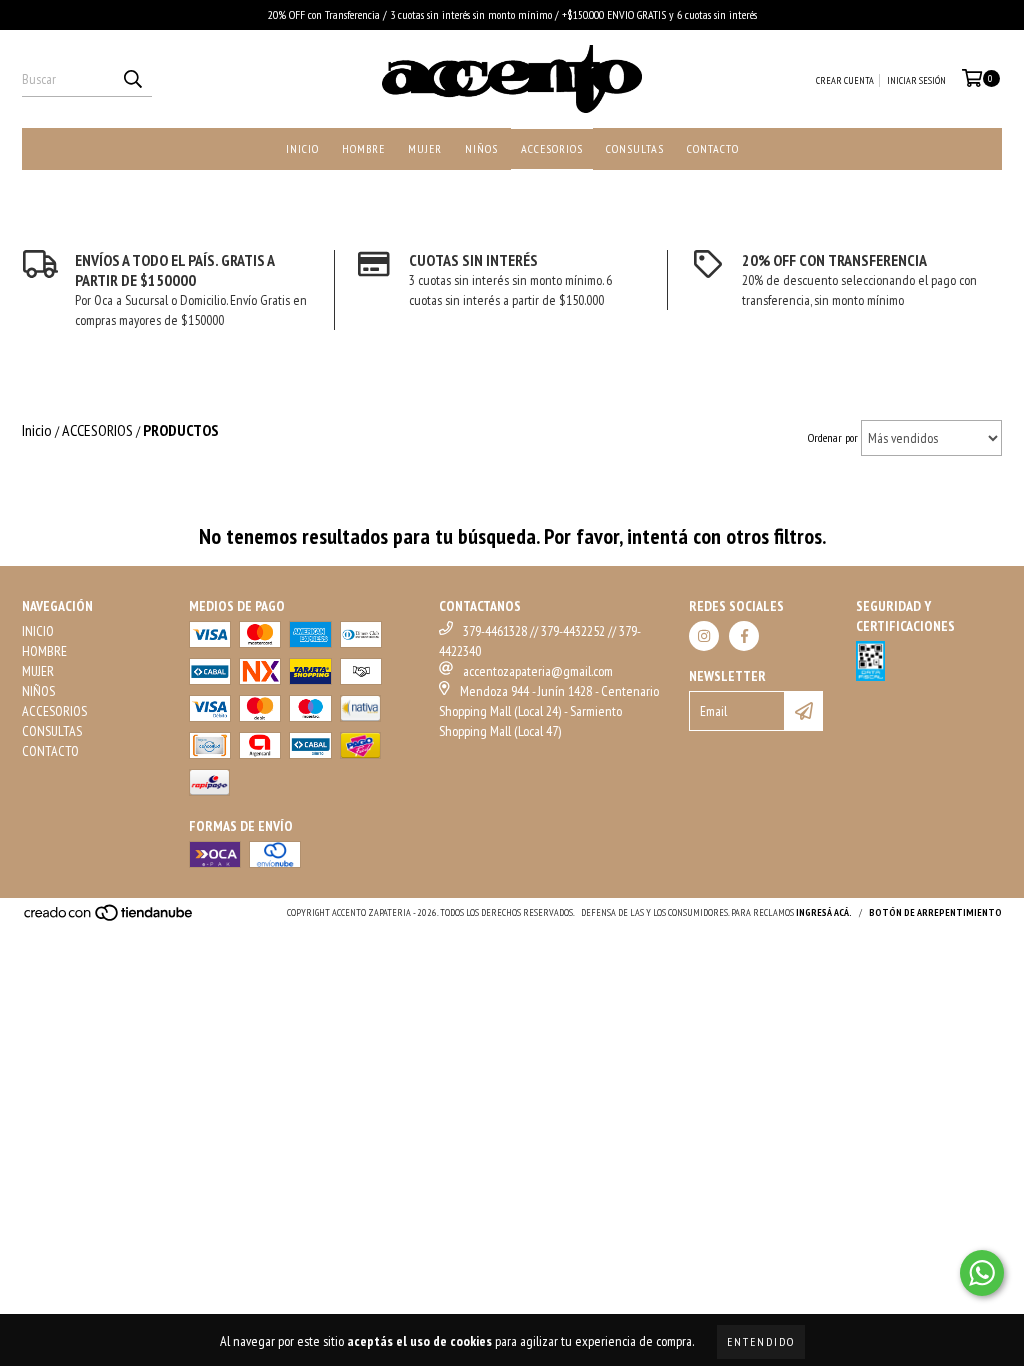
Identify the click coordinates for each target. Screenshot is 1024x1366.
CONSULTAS (635, 148)
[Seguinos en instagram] (704, 636)
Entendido (761, 1341)
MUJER (425, 148)
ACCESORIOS (552, 148)
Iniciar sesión (916, 80)
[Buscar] (132, 79)
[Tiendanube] (109, 919)
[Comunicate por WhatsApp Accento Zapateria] (982, 1273)
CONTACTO (713, 148)
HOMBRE (363, 148)
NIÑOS (481, 148)
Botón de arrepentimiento (935, 912)
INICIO (302, 148)
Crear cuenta (845, 80)
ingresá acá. (824, 912)
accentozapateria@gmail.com (538, 671)
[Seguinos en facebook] (744, 636)
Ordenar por (833, 437)
